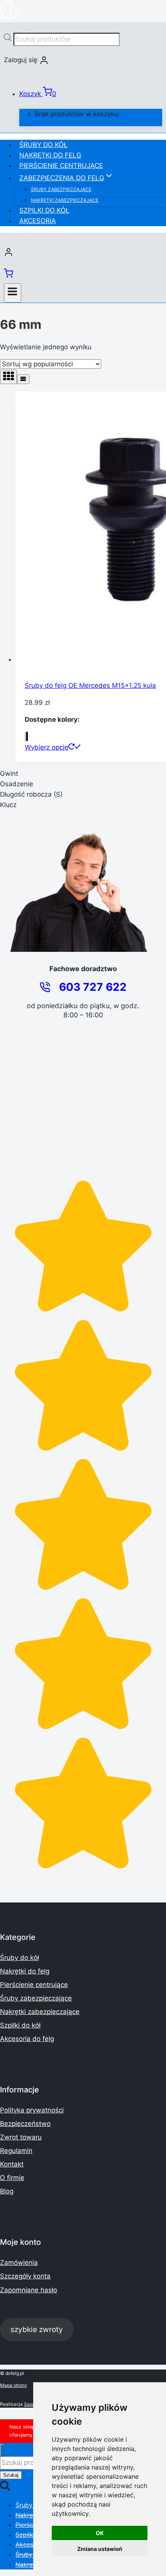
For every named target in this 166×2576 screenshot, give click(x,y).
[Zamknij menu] (2, 2450)
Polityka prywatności (32, 2110)
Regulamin (16, 2151)
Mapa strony (14, 2385)
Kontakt (12, 2164)
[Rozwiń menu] (13, 293)
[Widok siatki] (8, 377)
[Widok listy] (23, 379)
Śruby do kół (43, 145)
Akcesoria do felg (27, 2039)
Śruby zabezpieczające (61, 189)
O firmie (12, 2178)
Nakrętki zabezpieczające (65, 200)
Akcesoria (38, 221)
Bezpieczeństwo (25, 2124)
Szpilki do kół (44, 210)
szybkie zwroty (37, 2329)
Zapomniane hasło (29, 2290)
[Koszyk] (8, 276)
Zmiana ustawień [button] (100, 2549)
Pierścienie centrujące (61, 166)
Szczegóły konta (25, 2276)
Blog (7, 2191)
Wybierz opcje (47, 747)
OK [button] (100, 2533)
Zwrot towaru (21, 2137)
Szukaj (11, 2475)
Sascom (33, 2404)
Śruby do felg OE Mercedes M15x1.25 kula (90, 685)
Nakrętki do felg (50, 155)
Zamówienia (19, 2263)
